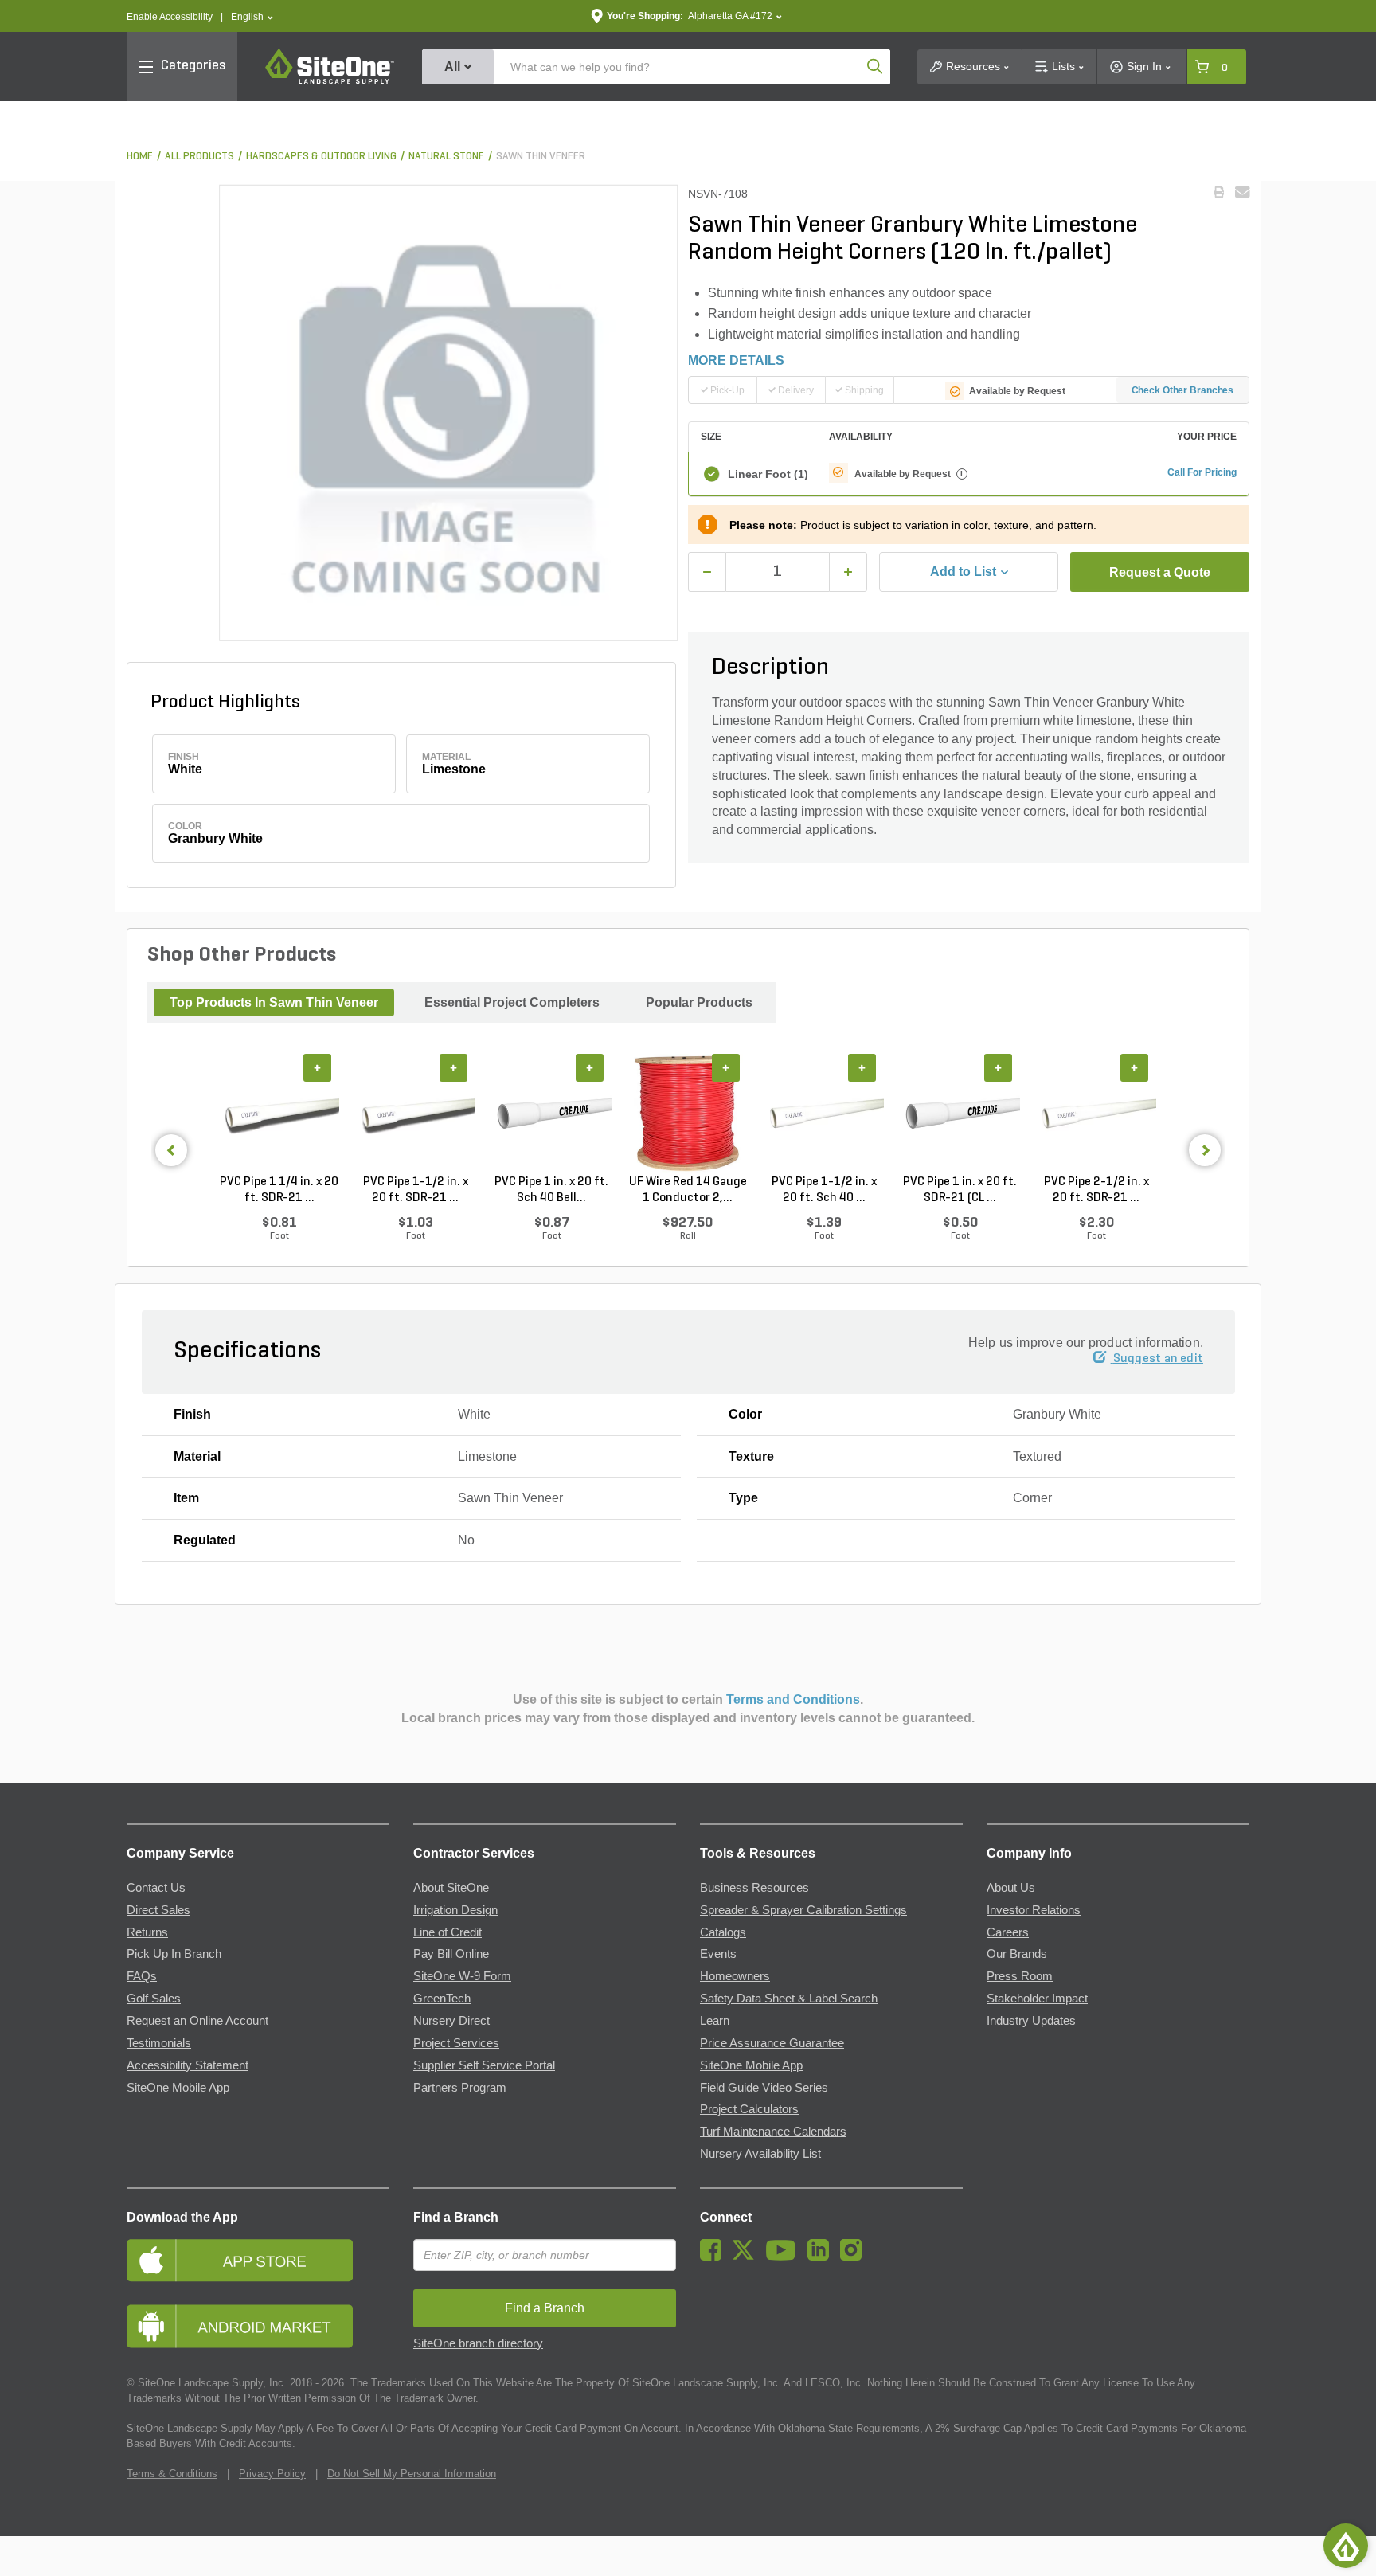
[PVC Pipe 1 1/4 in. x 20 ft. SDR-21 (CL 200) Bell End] (279, 1114)
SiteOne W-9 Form (462, 1976)
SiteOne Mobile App (178, 2088)
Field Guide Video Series (764, 2088)
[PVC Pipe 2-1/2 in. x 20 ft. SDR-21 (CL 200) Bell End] (1096, 1114)
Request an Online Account (197, 2021)
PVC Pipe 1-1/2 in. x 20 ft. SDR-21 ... (416, 1190)
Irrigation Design (455, 1910)
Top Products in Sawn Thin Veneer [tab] (274, 1002)
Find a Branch (456, 2217)
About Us (1011, 1888)
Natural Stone (446, 157)
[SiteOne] (330, 81)
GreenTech (442, 1999)
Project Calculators (749, 2109)
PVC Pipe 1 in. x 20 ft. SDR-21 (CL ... (960, 1190)
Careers (1008, 1932)
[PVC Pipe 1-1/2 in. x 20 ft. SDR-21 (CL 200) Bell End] (415, 1114)
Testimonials (159, 2043)
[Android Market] (258, 2326)
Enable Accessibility (170, 17)
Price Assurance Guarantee (772, 2043)
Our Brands (1017, 1954)
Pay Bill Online (451, 1954)
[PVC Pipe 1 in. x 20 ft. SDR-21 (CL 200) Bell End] (960, 1114)
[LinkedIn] (822, 2257)
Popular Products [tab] (699, 1002)
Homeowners (735, 1976)
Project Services (456, 2043)
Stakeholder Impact (1037, 1999)
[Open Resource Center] (1346, 2546)
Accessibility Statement (188, 2065)
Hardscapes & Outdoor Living (321, 157)
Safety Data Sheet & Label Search (789, 1999)
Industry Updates (1031, 2021)
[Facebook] (715, 2257)
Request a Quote (1160, 572)
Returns (147, 1932)
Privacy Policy (272, 2474)
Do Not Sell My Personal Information (412, 2474)
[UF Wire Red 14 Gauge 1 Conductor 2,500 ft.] (688, 1114)
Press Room (1020, 1976)
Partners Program (460, 2088)
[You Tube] (785, 2257)
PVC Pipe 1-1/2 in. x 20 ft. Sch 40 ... (824, 1190)
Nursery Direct (451, 2021)
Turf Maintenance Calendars (773, 2132)
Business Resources (754, 1888)
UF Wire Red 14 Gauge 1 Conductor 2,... (688, 1190)
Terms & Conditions (172, 2474)
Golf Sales (154, 1999)
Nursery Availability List (760, 2154)
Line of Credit (448, 1932)
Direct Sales (158, 1910)
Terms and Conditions (793, 1699)
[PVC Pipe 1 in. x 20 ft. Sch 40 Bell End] (551, 1114)
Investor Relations (1034, 1910)
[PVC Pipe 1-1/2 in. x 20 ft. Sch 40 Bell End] (824, 1114)
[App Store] (258, 2260)
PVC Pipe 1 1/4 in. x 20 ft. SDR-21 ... (279, 1190)
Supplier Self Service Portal (484, 2065)
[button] (252, 17)
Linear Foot (768, 474)
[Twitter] (747, 2257)
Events (718, 1954)
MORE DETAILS (736, 360)
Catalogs (723, 1932)
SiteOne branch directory (478, 2343)
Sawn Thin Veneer (541, 157)
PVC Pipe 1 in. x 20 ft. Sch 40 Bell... (551, 1190)
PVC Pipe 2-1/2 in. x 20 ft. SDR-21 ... (1096, 1190)
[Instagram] (855, 2257)
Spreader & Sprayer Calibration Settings (803, 1910)
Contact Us (156, 1888)
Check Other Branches (1183, 390)
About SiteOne (451, 1888)
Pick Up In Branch (174, 1954)
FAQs (142, 1976)
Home (140, 157)
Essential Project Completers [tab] (512, 1002)
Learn (715, 2021)
